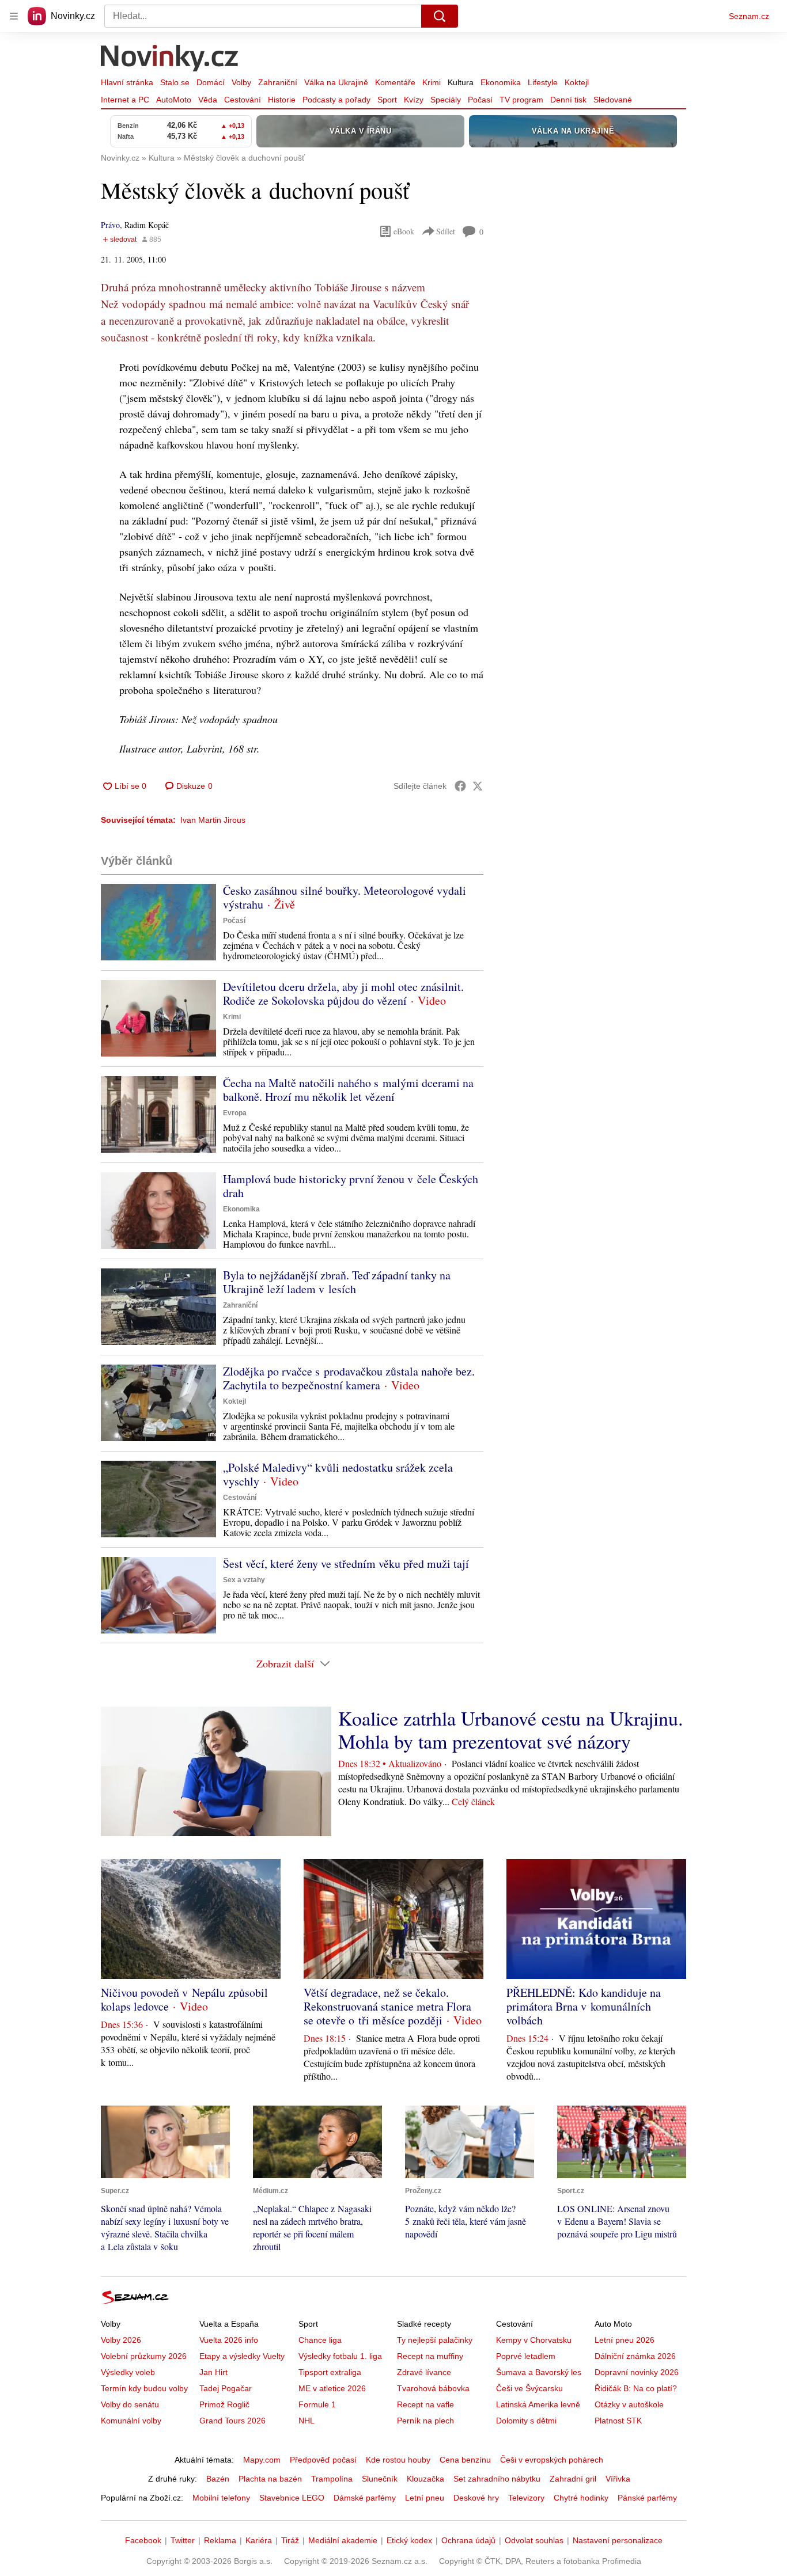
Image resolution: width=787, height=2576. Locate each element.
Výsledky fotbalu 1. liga (340, 2356)
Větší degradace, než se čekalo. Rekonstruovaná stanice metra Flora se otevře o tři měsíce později (387, 2006)
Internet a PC (125, 100)
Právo (110, 225)
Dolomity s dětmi (526, 2421)
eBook (404, 231)
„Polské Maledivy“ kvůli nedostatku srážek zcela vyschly (338, 1474)
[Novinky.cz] (170, 59)
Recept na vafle (425, 2404)
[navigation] (14, 16)
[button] (158, 922)
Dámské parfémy (365, 2498)
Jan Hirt (213, 2372)
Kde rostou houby (398, 2460)
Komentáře (395, 82)
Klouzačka (425, 2479)
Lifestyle (543, 82)
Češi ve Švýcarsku (529, 2388)
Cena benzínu (465, 2460)
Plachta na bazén (270, 2479)
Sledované (613, 100)
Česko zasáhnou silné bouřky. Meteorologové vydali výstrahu (345, 897)
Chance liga (320, 2340)
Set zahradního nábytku (497, 2479)
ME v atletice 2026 (332, 2388)
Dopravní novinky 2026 (637, 2372)
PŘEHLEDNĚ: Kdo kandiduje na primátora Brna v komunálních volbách (584, 2006)
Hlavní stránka (127, 82)
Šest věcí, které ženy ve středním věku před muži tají (346, 1564)
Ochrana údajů (468, 2540)
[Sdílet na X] (478, 786)
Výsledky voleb (128, 2372)
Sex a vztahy (244, 1580)
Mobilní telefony (221, 2498)
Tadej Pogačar (226, 2388)
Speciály (446, 100)
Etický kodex (409, 2540)
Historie (282, 100)
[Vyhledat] (440, 16)
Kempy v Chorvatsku (534, 2340)
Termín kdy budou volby (144, 2388)
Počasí (480, 100)
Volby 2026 (121, 2340)
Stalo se (175, 82)
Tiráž (290, 2540)
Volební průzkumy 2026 (144, 2356)
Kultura (461, 82)
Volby (241, 82)
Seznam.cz (749, 16)
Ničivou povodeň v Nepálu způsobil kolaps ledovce (184, 1999)
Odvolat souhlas (534, 2540)
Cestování (243, 100)
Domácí (211, 82)
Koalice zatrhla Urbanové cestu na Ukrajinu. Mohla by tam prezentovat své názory (511, 1730)
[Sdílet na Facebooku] (460, 786)
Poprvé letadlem (526, 2356)
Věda (208, 100)
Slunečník (380, 2479)
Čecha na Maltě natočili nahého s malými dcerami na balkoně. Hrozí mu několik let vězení (348, 1090)
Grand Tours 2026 (232, 2421)
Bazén (218, 2479)
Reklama (220, 2540)
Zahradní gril (573, 2479)
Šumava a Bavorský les (539, 2372)
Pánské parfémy (647, 2498)
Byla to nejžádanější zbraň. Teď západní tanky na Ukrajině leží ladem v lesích (337, 1282)
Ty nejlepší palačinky (435, 2340)
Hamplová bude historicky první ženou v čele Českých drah (351, 1186)
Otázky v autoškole (629, 2404)
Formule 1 (317, 2404)
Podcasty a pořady (336, 100)
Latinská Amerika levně (538, 2404)
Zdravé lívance (424, 2372)
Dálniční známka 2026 (635, 2356)
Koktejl (577, 82)
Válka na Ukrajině (336, 82)
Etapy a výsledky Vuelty (242, 2356)
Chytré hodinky (581, 2498)
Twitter (183, 2540)
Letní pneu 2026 (625, 2340)
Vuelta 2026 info (229, 2340)
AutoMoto (174, 100)
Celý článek (473, 1801)
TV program (521, 100)
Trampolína (332, 2479)
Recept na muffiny (430, 2356)
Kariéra (259, 2540)
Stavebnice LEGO (292, 2498)
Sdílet (446, 231)
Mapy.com (262, 2460)
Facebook (143, 2540)
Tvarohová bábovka (433, 2388)
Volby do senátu (130, 2404)
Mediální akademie (343, 2540)
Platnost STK (618, 2421)
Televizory (526, 2498)
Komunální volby (131, 2421)
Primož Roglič (224, 2404)
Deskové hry (476, 2498)
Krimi (432, 82)
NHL (307, 2421)
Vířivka (618, 2479)
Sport (387, 100)
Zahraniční (278, 82)
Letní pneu (425, 2498)
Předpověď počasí (323, 2460)
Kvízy (414, 100)
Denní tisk (568, 100)
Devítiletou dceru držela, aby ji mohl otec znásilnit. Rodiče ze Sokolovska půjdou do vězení (343, 993)
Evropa (235, 1113)
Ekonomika (501, 82)
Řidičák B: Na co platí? (636, 2388)
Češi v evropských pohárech (552, 2460)
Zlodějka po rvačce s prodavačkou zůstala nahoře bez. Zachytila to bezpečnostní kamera (349, 1378)
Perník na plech (425, 2421)
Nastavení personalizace (618, 2540)
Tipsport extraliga (330, 2372)
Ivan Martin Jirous (213, 820)
